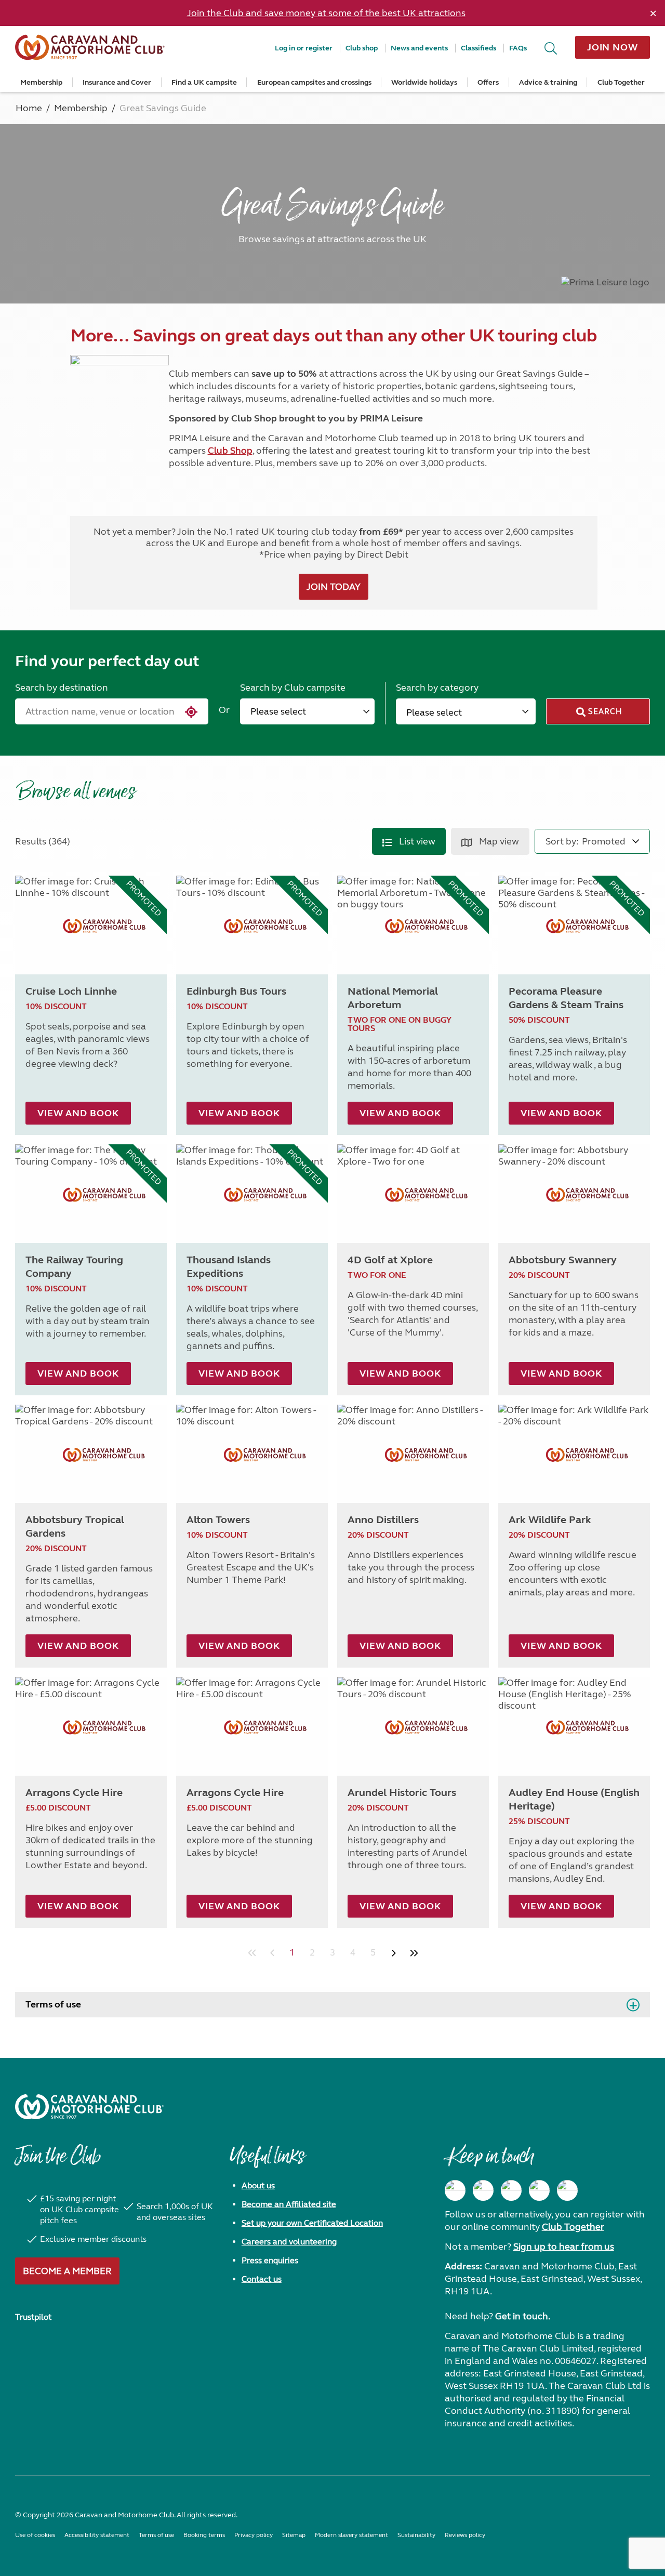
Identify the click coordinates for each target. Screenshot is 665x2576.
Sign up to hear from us (564, 2247)
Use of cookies (35, 2535)
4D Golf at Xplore (390, 1260)
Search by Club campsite (293, 688)
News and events (419, 48)
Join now (613, 47)
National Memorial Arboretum (393, 998)
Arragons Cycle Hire (74, 1793)
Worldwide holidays (424, 82)
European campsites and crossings (314, 82)
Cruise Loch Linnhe (71, 991)
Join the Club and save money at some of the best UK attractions (326, 13)
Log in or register (304, 48)
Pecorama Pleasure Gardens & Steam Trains (566, 998)
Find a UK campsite (204, 82)
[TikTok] (567, 2190)
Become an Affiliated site (289, 2204)
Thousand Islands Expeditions (229, 1267)
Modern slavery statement (351, 2535)
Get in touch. (523, 2316)
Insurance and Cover (117, 82)
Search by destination (62, 688)
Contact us (262, 2279)
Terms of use (53, 2004)
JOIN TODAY (334, 587)
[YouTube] (539, 2190)
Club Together (621, 82)
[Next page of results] (394, 1953)
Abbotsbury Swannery (563, 1260)
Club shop (362, 48)
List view (416, 841)
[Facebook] (455, 2190)
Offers (488, 82)
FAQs (518, 48)
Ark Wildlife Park (550, 1520)
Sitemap (294, 2535)
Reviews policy (465, 2535)
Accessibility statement (97, 2535)
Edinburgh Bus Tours (236, 991)
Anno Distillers (383, 1520)
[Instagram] (483, 2190)
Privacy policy (254, 2535)
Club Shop (230, 451)
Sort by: (562, 841)
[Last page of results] (414, 1953)
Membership (41, 82)
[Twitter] (511, 2190)
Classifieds (478, 48)
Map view (498, 841)
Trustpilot (33, 2317)
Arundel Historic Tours (402, 1793)
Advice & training (548, 82)
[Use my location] (189, 712)
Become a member (67, 2271)
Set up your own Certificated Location (312, 2223)
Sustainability (416, 2535)
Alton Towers (218, 1520)
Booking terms (204, 2535)
